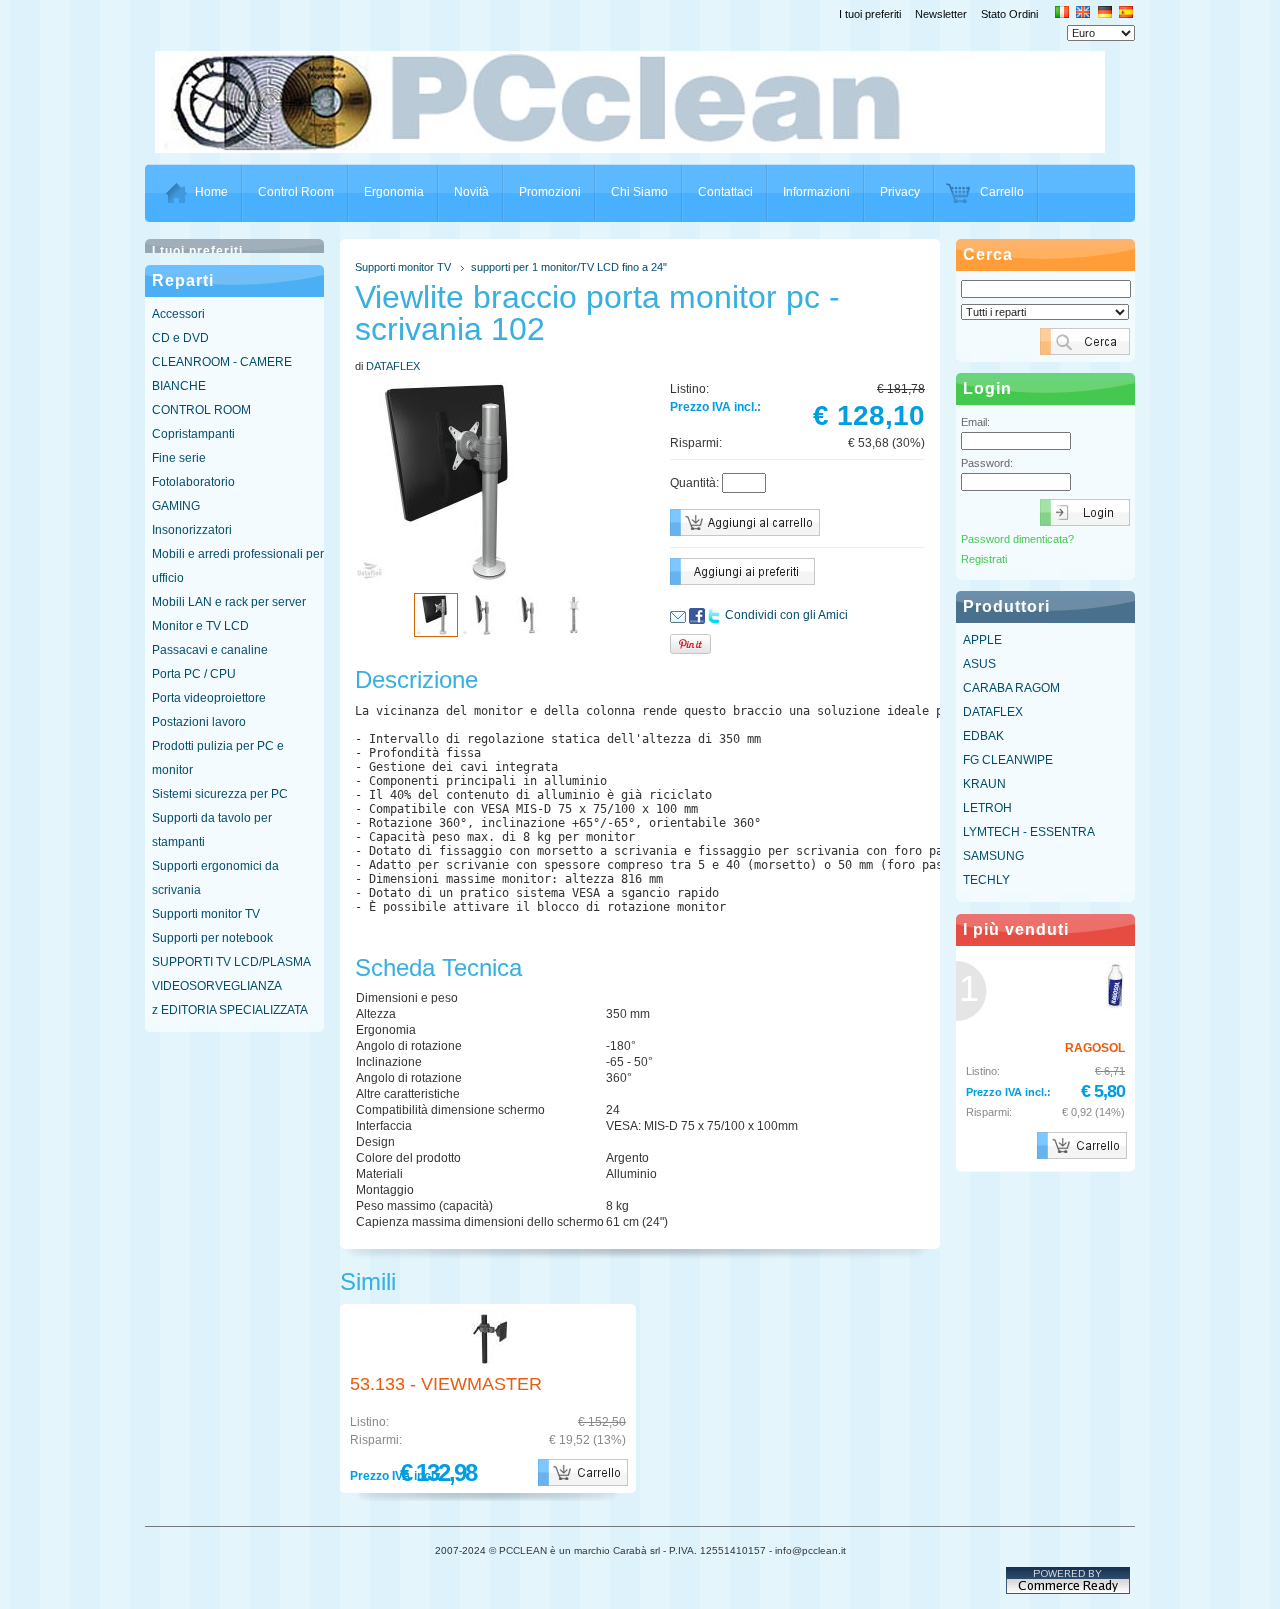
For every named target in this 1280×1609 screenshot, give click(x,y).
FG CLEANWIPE (1008, 760)
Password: (987, 463)
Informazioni (816, 192)
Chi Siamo (639, 192)
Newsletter (941, 14)
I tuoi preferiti (870, 14)
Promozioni (550, 192)
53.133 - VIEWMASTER (446, 1384)
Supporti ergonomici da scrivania (215, 878)
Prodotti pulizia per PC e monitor (218, 758)
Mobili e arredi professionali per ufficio (238, 566)
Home (211, 192)
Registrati (984, 559)
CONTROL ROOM (201, 410)
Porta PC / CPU (194, 674)
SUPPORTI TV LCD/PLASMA (231, 962)
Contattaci (725, 192)
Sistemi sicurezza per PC (220, 794)
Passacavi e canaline (210, 650)
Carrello (1002, 192)
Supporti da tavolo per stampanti (212, 830)
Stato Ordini (1009, 14)
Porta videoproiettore (209, 698)
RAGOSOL (1095, 1048)
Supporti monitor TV (206, 914)
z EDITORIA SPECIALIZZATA (230, 1010)
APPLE (982, 640)
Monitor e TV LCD (200, 626)
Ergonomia (394, 192)
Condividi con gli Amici (786, 615)
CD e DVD (180, 338)
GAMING (176, 506)
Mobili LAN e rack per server (229, 602)
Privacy (900, 192)
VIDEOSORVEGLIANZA (217, 986)
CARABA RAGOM (1011, 688)
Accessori (178, 314)
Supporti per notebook (212, 938)
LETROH (987, 808)
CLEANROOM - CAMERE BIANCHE (222, 374)
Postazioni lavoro (199, 722)
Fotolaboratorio (193, 482)
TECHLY (986, 880)
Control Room (296, 192)
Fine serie (179, 458)
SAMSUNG (993, 856)
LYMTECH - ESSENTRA (1029, 832)
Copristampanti (193, 434)
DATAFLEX (393, 366)
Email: (975, 422)
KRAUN (984, 784)
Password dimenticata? (1017, 539)
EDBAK (983, 736)
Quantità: (694, 483)
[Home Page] (641, 146)
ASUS (979, 664)
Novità (471, 192)
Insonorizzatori (192, 530)
